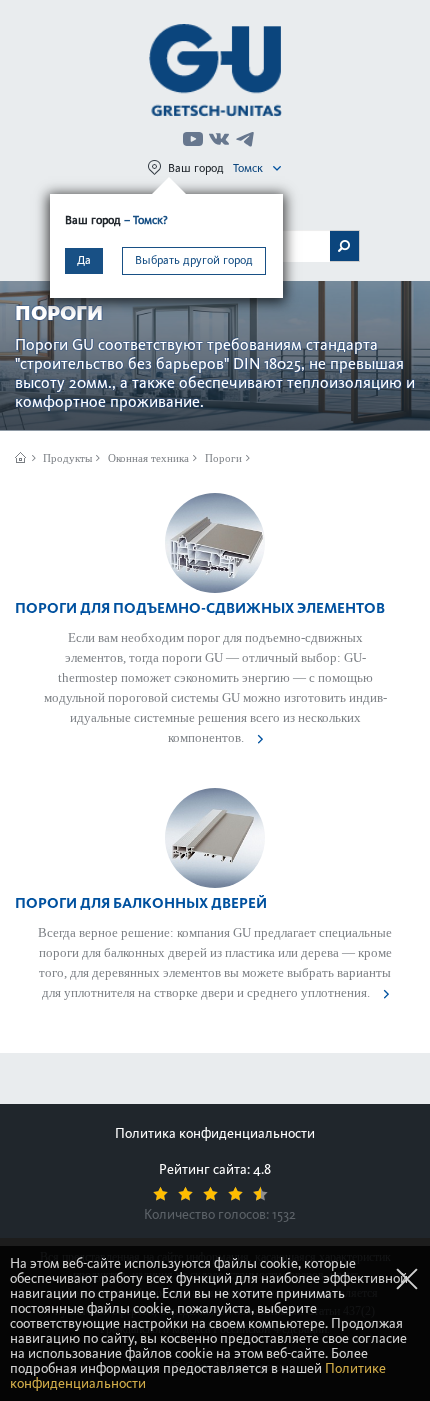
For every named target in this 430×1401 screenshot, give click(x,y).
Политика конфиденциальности (215, 1133)
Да (84, 260)
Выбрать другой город (194, 260)
